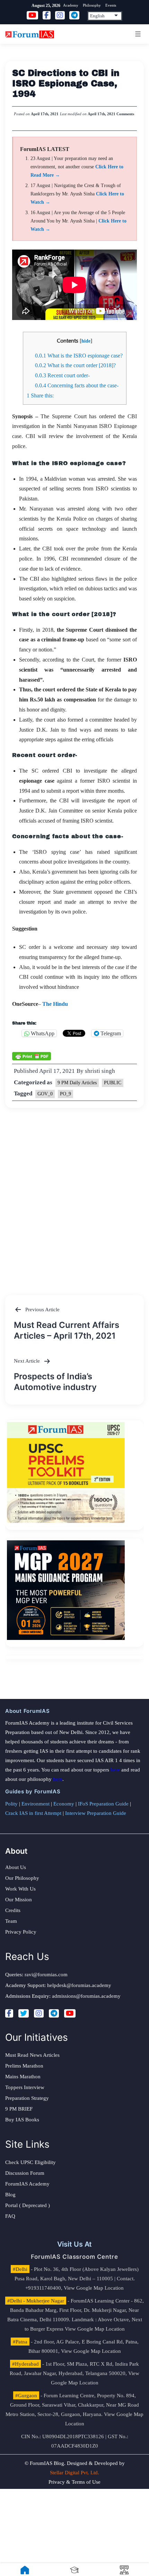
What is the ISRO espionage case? (79, 356)
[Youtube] (70, 2013)
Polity (11, 1804)
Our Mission (19, 1900)
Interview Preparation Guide (96, 1813)
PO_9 (65, 1094)
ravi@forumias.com (46, 1975)
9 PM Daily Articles (77, 1083)
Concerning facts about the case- (77, 385)
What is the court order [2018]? (75, 365)
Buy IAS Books (22, 2120)
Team (11, 1921)
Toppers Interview (25, 2087)
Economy (64, 1804)
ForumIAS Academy (27, 2184)
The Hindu (55, 1004)
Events (111, 5)
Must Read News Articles (32, 2055)
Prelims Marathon (24, 2066)
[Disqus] (74, 1195)
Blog (10, 2195)
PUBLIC (113, 1083)
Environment (36, 1804)
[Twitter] (24, 2013)
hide (86, 341)
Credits (13, 1910)
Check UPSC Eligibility (30, 2162)
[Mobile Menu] (137, 34)
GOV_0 (45, 1094)
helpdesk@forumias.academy (79, 1985)
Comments (125, 114)
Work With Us (20, 1889)
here (115, 1770)
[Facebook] (9, 2013)
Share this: (40, 395)
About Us (16, 1867)
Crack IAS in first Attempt (33, 1813)
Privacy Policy (21, 1932)
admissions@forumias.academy (86, 1996)
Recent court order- (62, 375)
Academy (71, 5)
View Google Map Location (94, 2288)
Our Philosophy (22, 1878)
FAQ (10, 2216)
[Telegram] (54, 2013)
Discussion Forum (25, 2173)
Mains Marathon (23, 2077)
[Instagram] (39, 2013)
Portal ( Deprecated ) (28, 2205)
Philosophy (92, 5)
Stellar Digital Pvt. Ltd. (74, 2473)
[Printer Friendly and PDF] (32, 1055)
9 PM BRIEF (19, 2109)
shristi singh (100, 1071)
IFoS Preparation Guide (103, 1804)
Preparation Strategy (27, 2098)
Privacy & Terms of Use (74, 2482)
